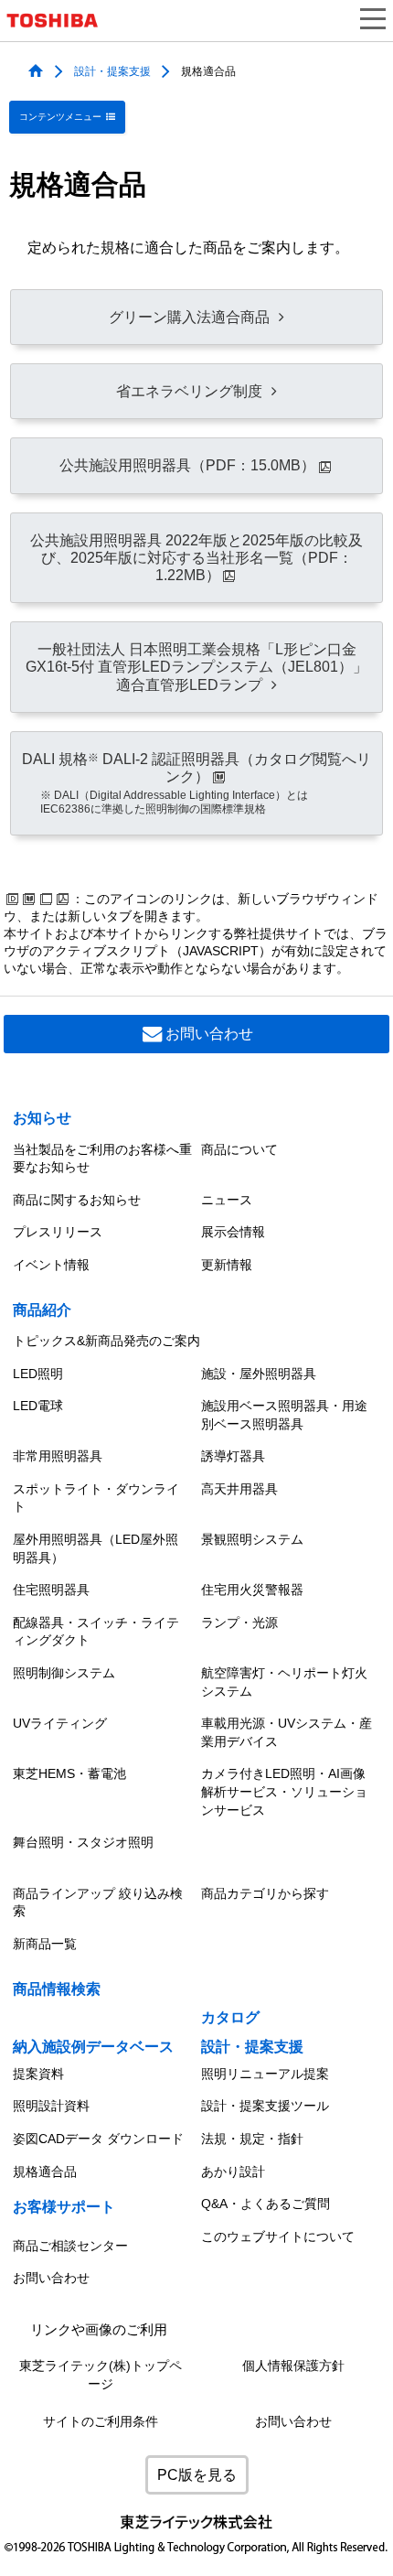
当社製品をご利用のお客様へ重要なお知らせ (102, 1159)
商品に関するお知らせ (77, 1200)
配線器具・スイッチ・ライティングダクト (96, 1632)
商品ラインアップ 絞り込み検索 (98, 1902)
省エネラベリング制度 (189, 391)
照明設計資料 (51, 2106)
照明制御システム (64, 1673)
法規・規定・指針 (252, 2139)
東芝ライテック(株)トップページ (101, 2375)
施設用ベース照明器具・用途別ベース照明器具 (284, 1415)
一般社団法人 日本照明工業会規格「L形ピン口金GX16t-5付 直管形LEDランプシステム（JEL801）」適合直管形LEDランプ (196, 667)
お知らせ (42, 1118)
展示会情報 (233, 1232)
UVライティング (60, 1723)
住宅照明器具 (51, 1590)
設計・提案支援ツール (265, 2106)
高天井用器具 (239, 1489)
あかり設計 (233, 2172)
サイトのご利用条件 (101, 2422)
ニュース (227, 1200)
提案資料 (38, 2074)
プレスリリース (58, 1232)
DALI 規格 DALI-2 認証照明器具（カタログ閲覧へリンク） (196, 783)
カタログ (230, 2017)
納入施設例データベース (93, 2047)
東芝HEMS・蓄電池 (69, 1773)
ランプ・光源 (239, 1622)
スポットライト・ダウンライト (96, 1498)
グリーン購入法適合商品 (189, 317)
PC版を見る (197, 2475)
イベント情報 (51, 1265)
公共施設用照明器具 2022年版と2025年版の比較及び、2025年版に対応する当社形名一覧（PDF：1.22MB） (196, 558)
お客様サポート (64, 2207)
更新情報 (227, 1265)
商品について (239, 1149)
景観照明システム (252, 1539)
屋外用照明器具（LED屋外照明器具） (96, 1548)
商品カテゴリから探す (265, 1893)
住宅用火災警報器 (252, 1590)
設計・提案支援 (112, 70)
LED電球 (38, 1406)
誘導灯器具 (233, 1456)
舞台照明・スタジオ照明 (83, 1842)
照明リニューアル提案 (265, 2074)
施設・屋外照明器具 (259, 1374)
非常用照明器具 (58, 1456)
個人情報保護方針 (293, 2366)
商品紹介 (42, 1310)
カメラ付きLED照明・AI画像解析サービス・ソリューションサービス (284, 1791)
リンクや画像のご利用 (99, 2330)
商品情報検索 (57, 1989)
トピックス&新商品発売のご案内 (106, 1341)
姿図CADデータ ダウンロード (98, 2139)
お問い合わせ (209, 1034)
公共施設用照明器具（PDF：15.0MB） (187, 465)
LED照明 (38, 1374)
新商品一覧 (45, 1944)
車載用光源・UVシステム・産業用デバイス (287, 1732)
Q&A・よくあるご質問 (266, 2204)
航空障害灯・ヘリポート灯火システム (284, 1682)
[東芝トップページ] (59, 21)
